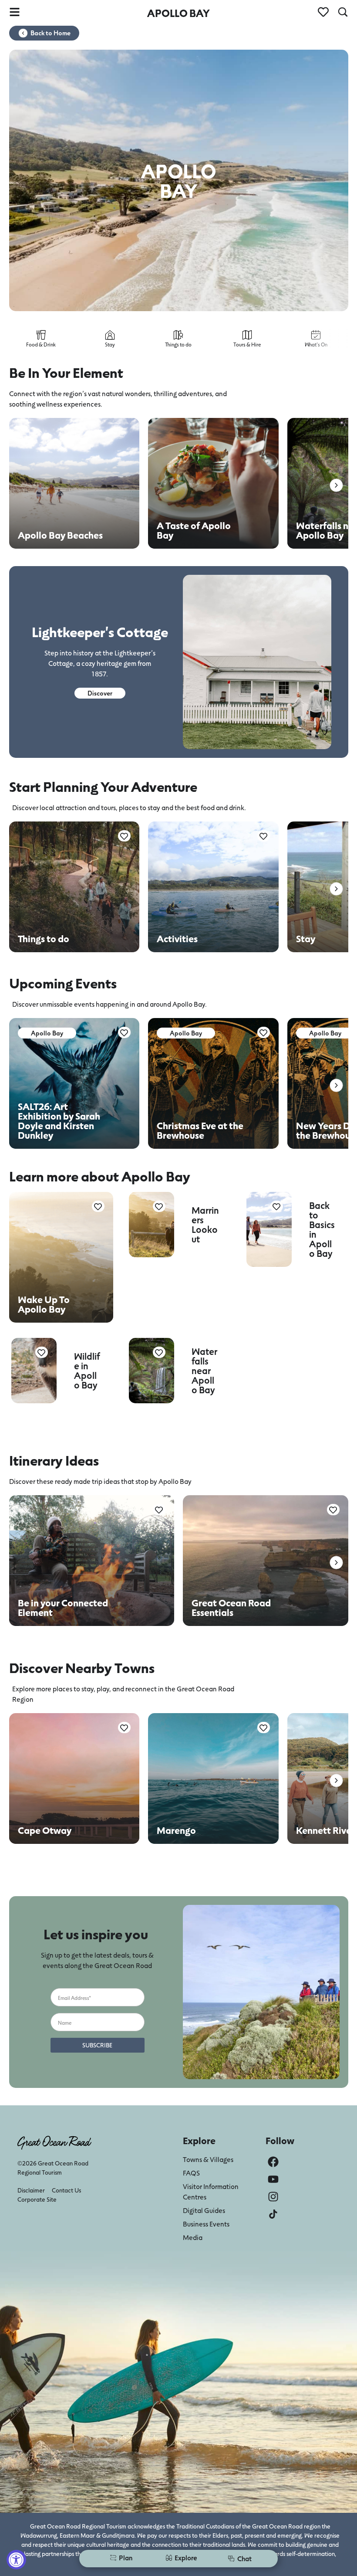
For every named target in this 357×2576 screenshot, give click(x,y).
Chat (244, 2558)
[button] (336, 485)
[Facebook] (273, 2162)
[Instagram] (273, 2197)
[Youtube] (273, 2179)
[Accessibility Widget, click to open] (16, 2560)
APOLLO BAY (178, 13)
